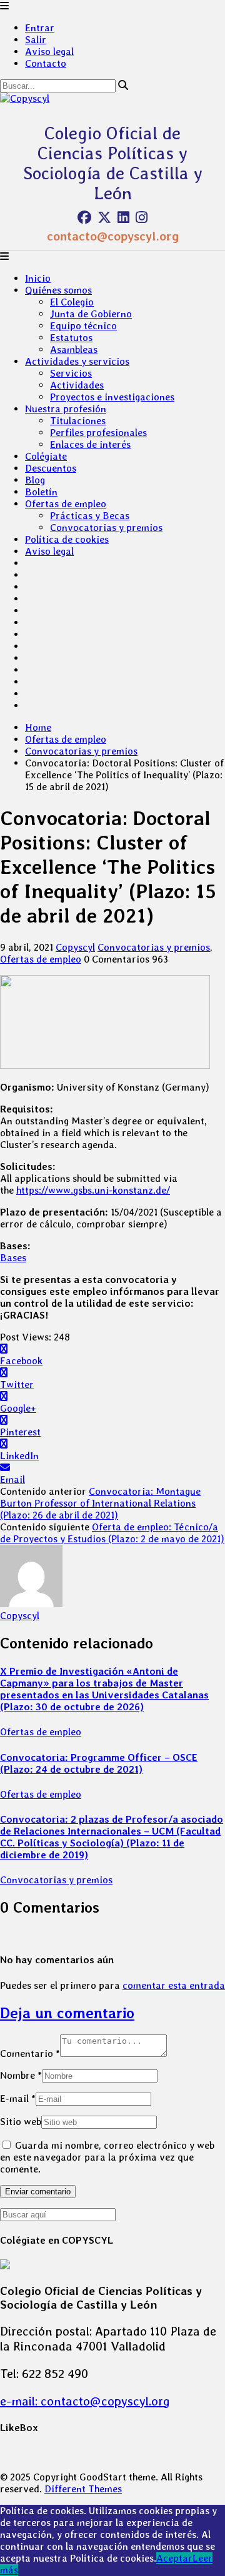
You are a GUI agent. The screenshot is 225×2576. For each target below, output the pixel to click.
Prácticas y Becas (90, 516)
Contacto (46, 63)
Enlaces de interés (90, 444)
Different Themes (83, 2489)
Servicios (71, 373)
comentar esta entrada (174, 1985)
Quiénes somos (58, 290)
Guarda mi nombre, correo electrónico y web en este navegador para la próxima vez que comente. (107, 2157)
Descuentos (51, 468)
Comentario (30, 2053)
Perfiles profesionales (98, 433)
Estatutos (71, 338)
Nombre (21, 2075)
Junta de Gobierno (91, 314)
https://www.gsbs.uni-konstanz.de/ (93, 1190)
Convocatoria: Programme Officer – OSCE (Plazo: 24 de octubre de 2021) (99, 1763)
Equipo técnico (83, 326)
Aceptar (174, 2558)
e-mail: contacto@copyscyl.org (85, 2401)
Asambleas (74, 349)
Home (38, 727)
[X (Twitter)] (104, 217)
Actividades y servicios (77, 361)
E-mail (18, 2098)
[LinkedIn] (123, 217)
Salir (36, 40)
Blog (35, 480)
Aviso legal (49, 52)
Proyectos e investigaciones (112, 397)
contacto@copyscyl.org (113, 236)
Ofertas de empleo (66, 504)
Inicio (38, 278)
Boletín (41, 492)
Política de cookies (67, 539)
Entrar (40, 28)
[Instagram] (142, 217)
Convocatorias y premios (106, 528)
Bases (13, 1258)
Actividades (77, 385)
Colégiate (46, 456)
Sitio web (21, 2122)
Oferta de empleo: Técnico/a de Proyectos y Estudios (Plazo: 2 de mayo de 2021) (112, 1533)
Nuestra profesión (66, 409)
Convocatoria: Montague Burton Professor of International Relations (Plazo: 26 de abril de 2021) (100, 1503)
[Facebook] (84, 217)
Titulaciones (78, 421)
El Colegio (72, 302)
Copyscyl (75, 947)
